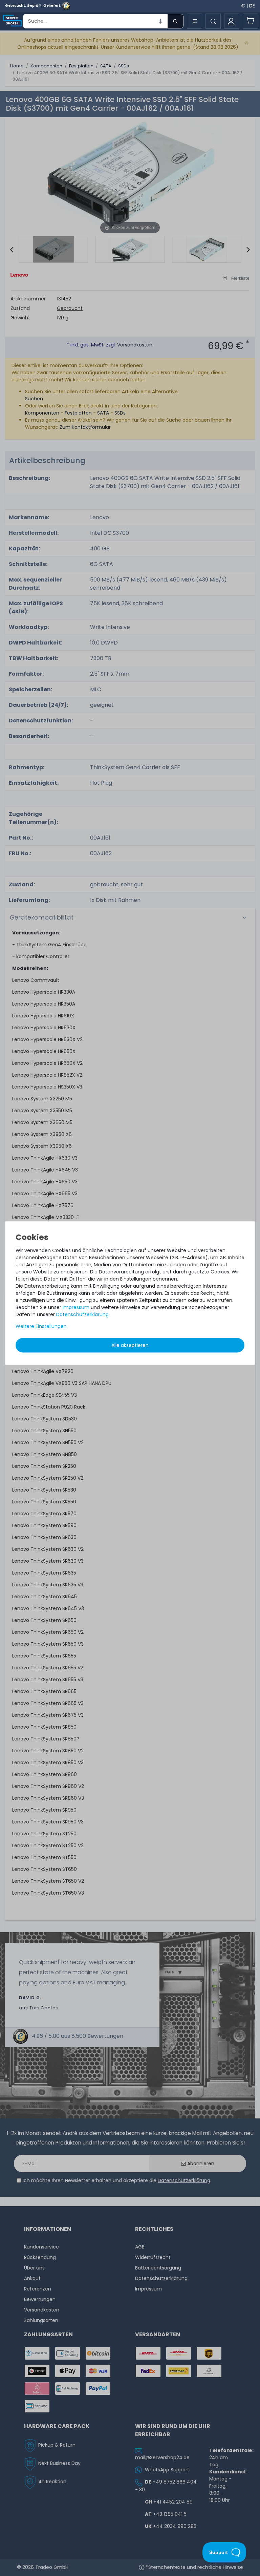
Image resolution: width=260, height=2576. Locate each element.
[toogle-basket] (250, 21)
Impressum (76, 1307)
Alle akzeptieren (130, 1345)
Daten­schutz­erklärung (82, 1314)
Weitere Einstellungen (41, 1326)
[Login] (232, 21)
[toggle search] (213, 21)
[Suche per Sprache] (160, 21)
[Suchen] (175, 21)
